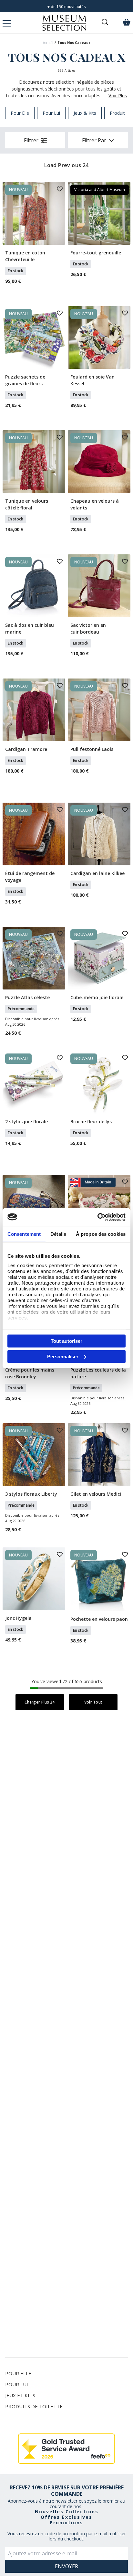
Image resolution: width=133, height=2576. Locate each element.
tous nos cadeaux (74, 43)
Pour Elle (18, 2373)
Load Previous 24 (66, 165)
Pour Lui (17, 2384)
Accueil (48, 43)
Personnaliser (63, 1356)
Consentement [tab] (24, 1234)
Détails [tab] (58, 1234)
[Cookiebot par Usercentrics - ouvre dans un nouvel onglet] (97, 1217)
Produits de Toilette (34, 2406)
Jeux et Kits (20, 2395)
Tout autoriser (66, 1341)
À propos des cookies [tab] (101, 1234)
